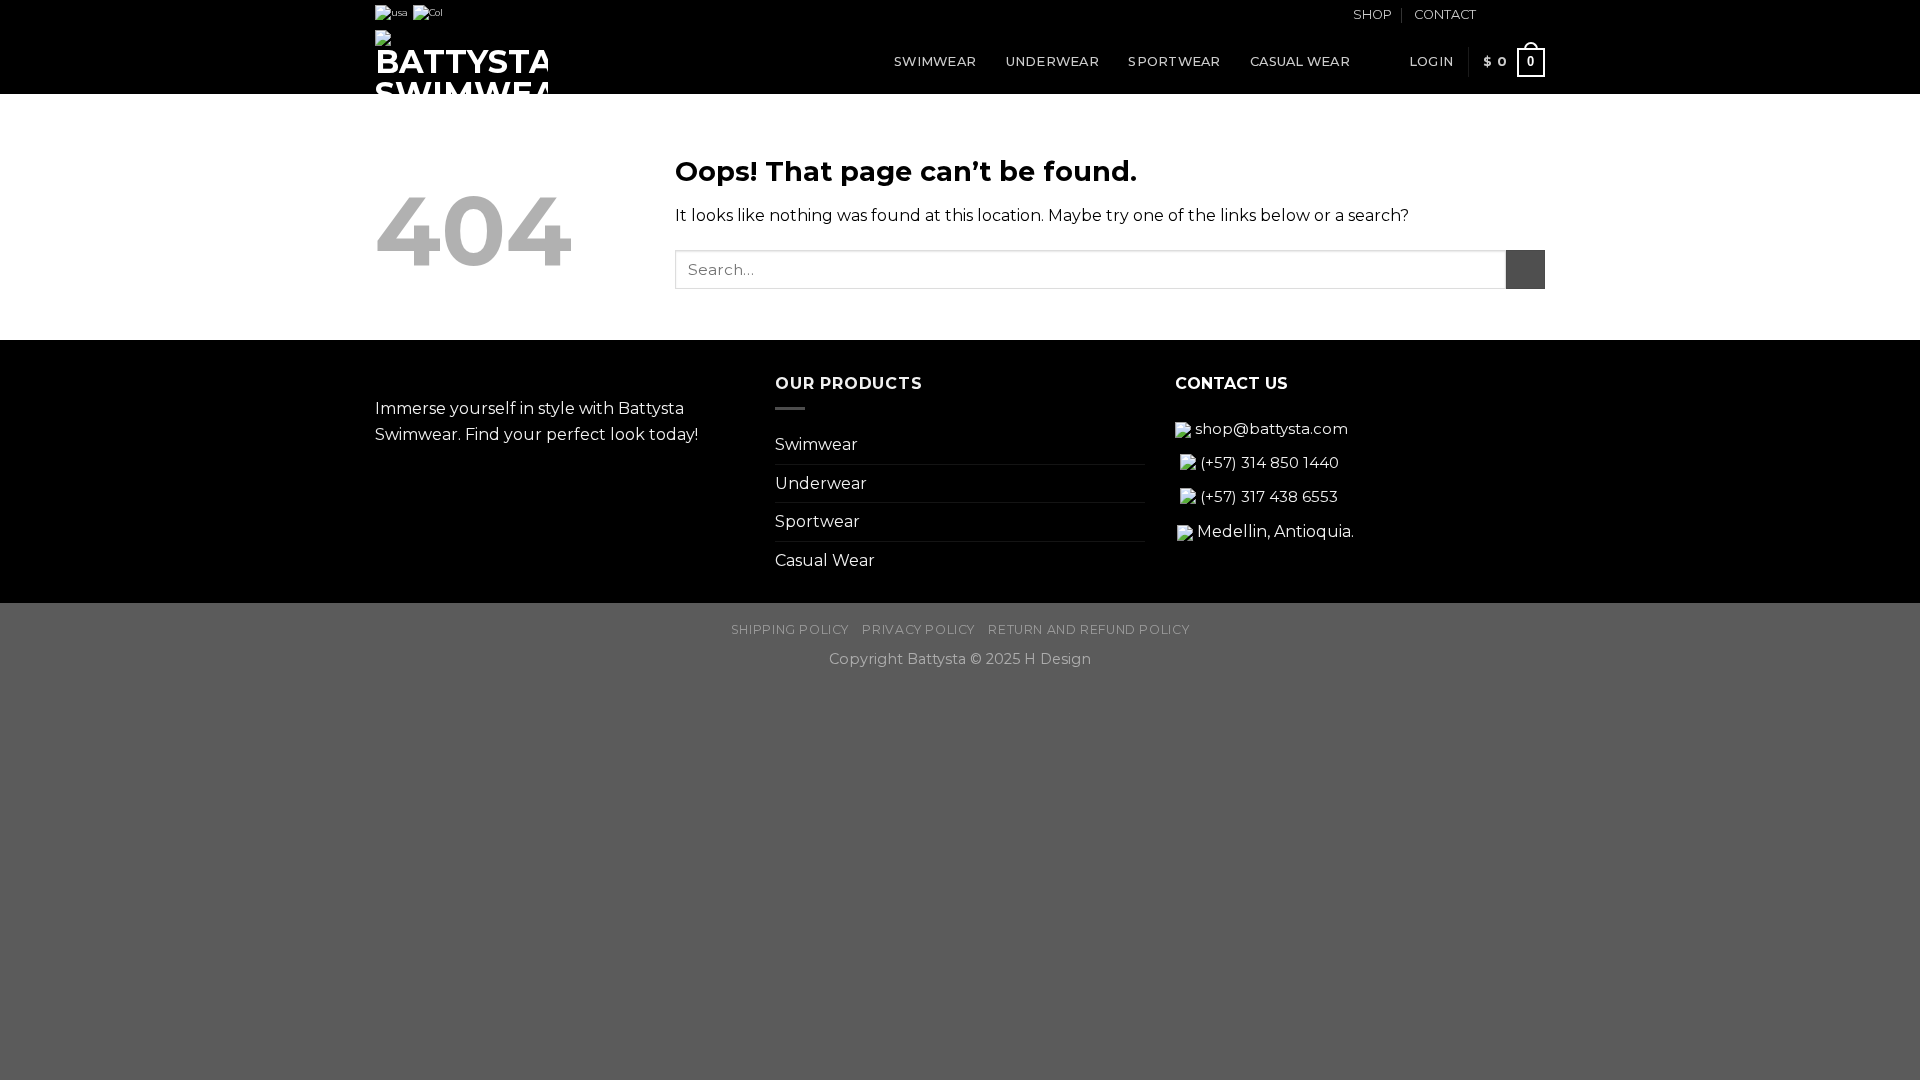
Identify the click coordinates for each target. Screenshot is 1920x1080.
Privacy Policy (918, 629)
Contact (1445, 14)
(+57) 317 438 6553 (1267, 496)
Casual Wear (1300, 61)
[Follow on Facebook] (1497, 16)
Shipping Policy (790, 629)
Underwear (1052, 61)
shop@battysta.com (1269, 428)
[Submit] (1525, 269)
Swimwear (935, 61)
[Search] (1386, 62)
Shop (1372, 14)
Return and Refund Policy (1088, 629)
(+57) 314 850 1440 (1267, 462)
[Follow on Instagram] (1516, 16)
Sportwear (1174, 61)
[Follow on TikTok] (1535, 16)
